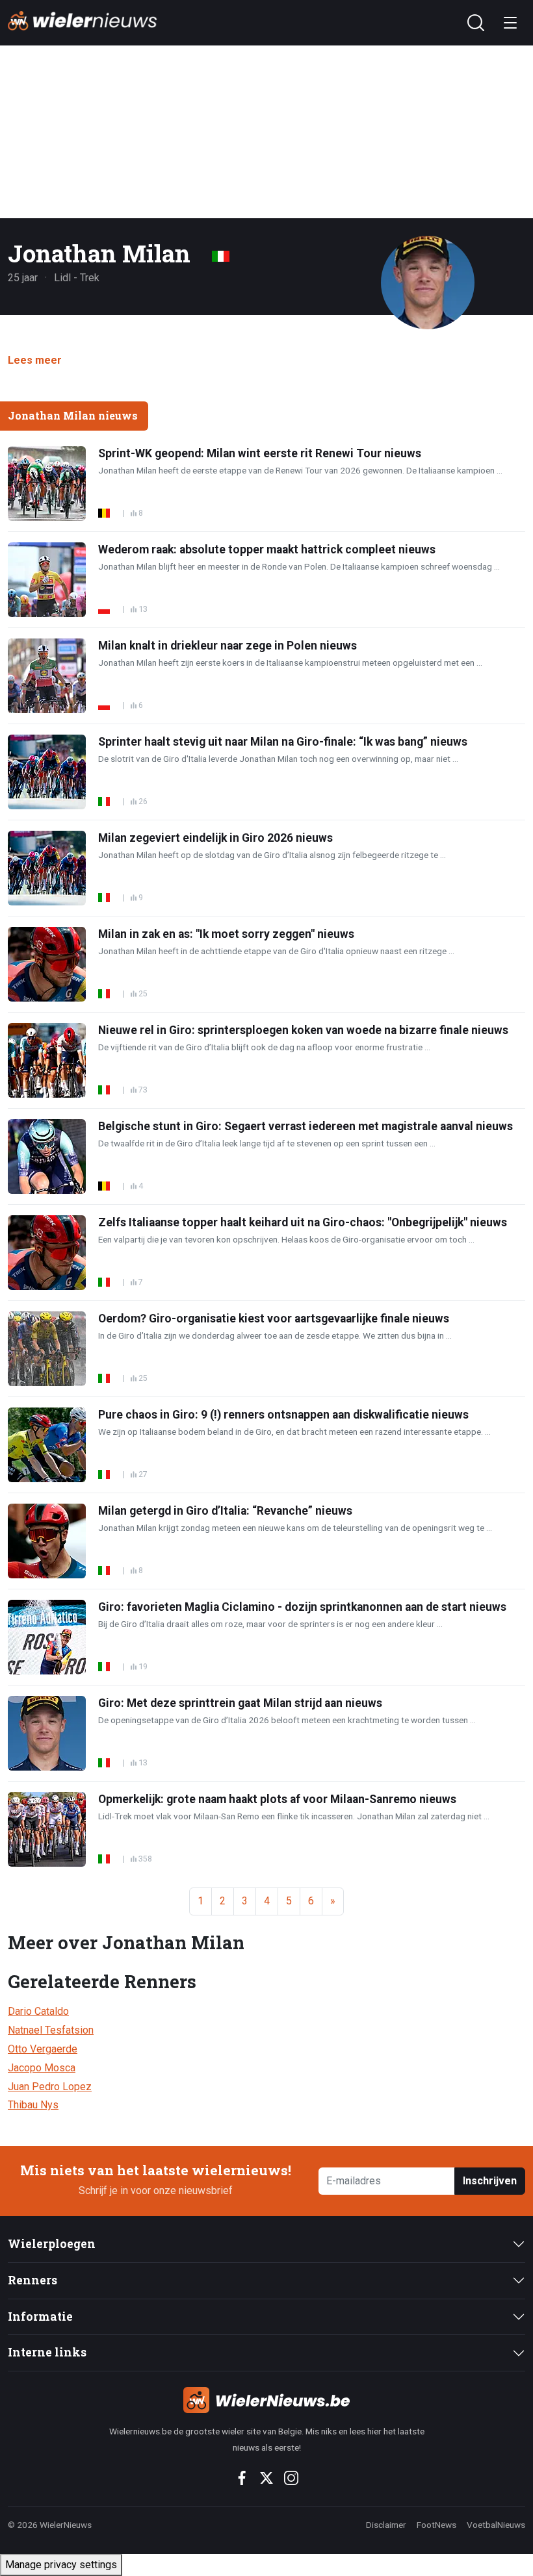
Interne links (47, 2352)
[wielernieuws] (267, 2400)
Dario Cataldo (38, 2011)
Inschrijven (490, 2181)
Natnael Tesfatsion (51, 2030)
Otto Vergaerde (43, 2049)
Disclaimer (386, 2525)
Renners (32, 2280)
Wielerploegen (52, 2244)
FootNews (436, 2525)
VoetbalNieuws (496, 2525)
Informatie (40, 2317)
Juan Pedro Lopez (50, 2087)
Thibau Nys (33, 2105)
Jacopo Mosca (42, 2068)
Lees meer (35, 360)
